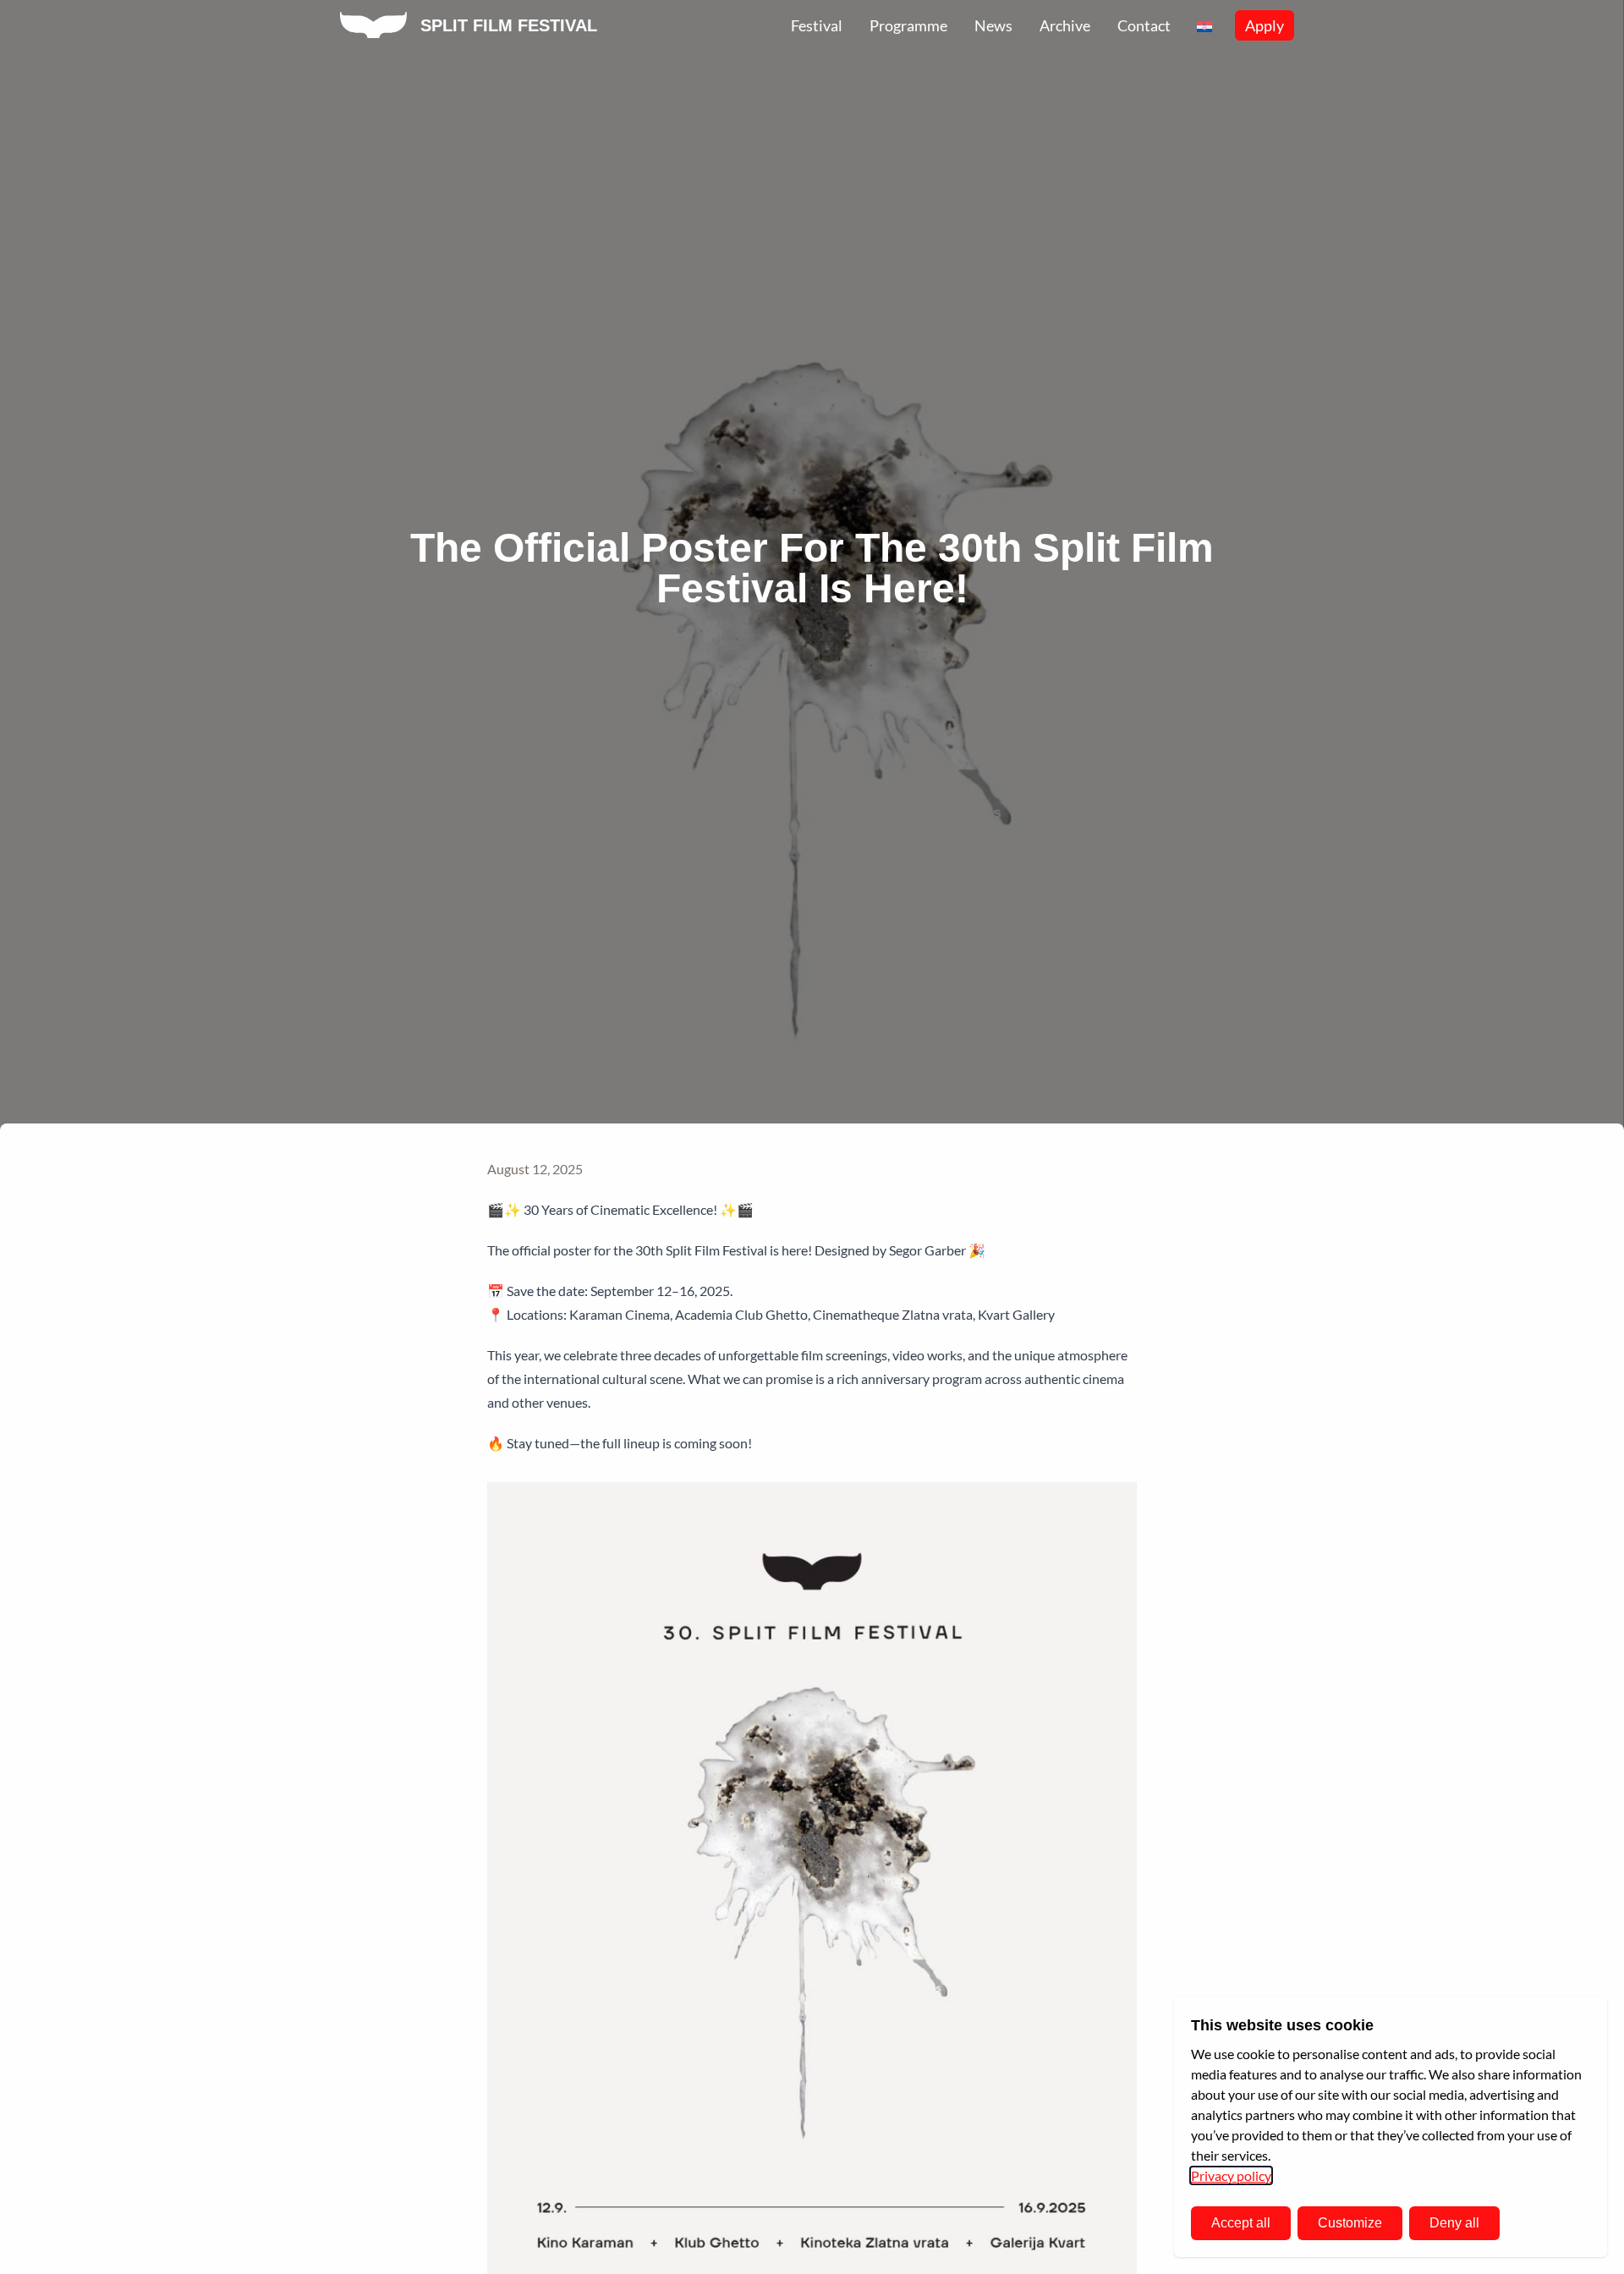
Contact (1144, 25)
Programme (908, 25)
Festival (817, 25)
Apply (1265, 25)
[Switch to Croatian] (1204, 26)
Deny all (1454, 2223)
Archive (1065, 25)
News (993, 25)
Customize (1350, 2223)
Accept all (1241, 2223)
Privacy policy (1231, 2175)
